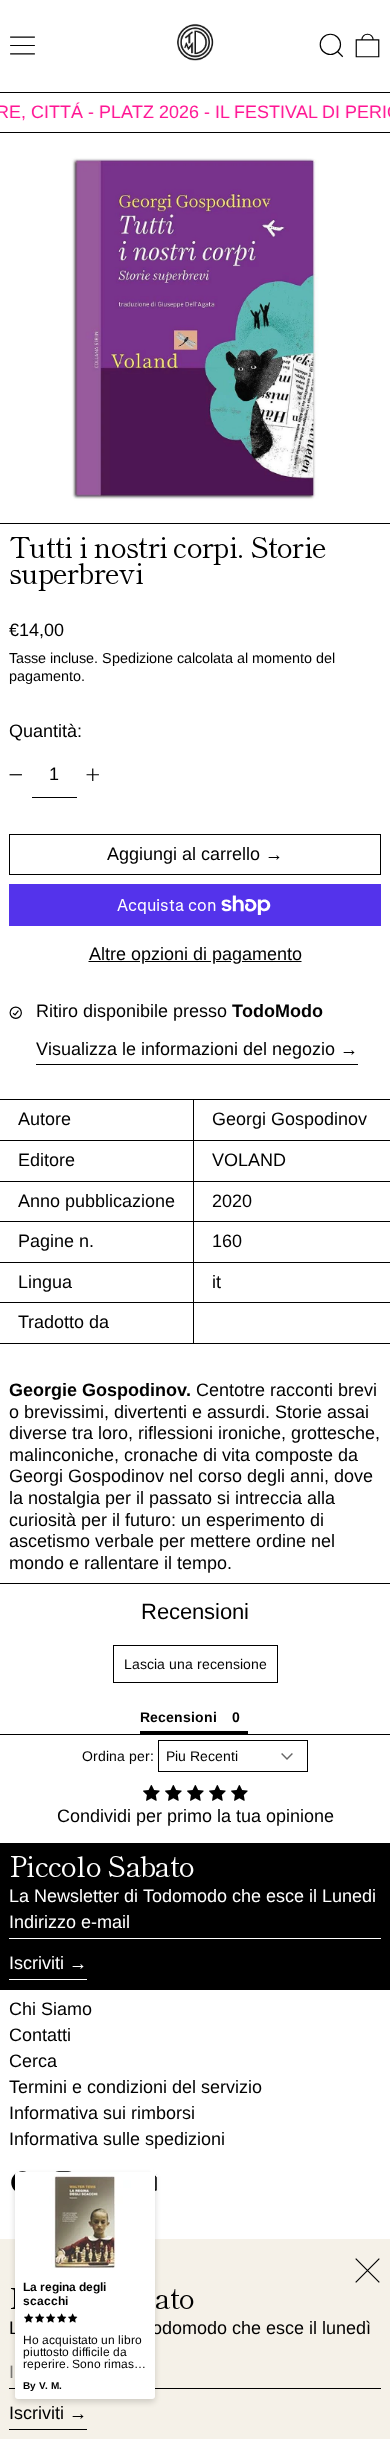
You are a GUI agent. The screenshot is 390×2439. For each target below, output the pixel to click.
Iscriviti (36, 1963)
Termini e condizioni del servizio (135, 2087)
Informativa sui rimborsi (102, 2113)
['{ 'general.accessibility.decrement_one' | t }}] (16, 775)
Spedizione (137, 658)
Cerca (33, 2061)
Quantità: (45, 731)
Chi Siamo (50, 2009)
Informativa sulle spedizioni (117, 2139)
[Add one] (93, 775)
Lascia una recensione (195, 1664)
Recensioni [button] (178, 1717)
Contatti (40, 2035)
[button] (331, 45)
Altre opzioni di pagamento (195, 954)
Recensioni (195, 1611)
